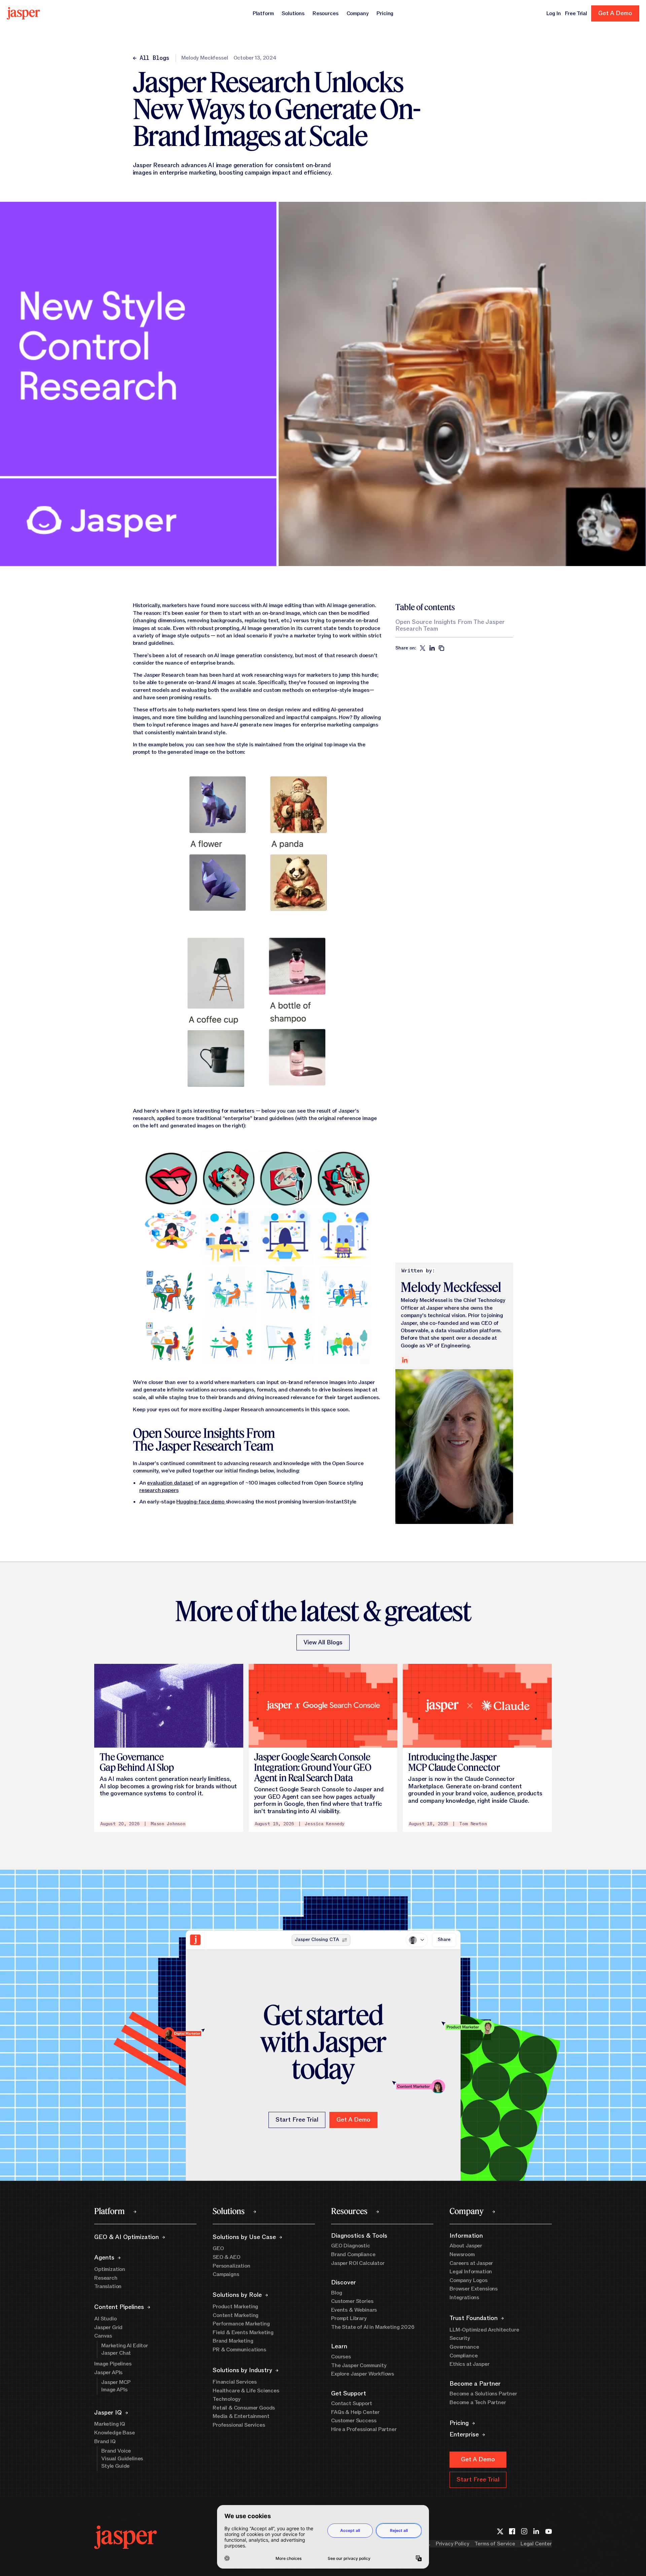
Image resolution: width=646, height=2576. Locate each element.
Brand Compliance (353, 2254)
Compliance (463, 2356)
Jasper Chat (116, 2353)
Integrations (464, 2298)
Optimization (110, 2269)
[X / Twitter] (500, 2531)
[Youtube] (548, 2531)
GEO (218, 2248)
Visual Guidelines (122, 2459)
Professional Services (239, 2425)
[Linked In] (536, 2531)
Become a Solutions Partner (483, 2394)
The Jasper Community (359, 2365)
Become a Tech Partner (478, 2402)
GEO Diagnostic (351, 2246)
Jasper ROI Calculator (358, 2263)
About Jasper (466, 2246)
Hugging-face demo (201, 1502)
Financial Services (235, 2382)
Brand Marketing (233, 2341)
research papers (159, 1490)
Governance (464, 2347)
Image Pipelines (113, 2364)
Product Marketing (235, 2307)
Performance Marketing (241, 2324)
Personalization (231, 2266)
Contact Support (352, 2403)
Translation (108, 2286)
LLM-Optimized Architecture (484, 2330)
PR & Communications (239, 2350)
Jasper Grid (108, 2327)
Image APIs (114, 2390)
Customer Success (354, 2421)
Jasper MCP (116, 2382)
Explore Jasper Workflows (363, 2374)
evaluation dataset (170, 1483)
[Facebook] (512, 2531)
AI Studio (105, 2319)
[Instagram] (524, 2531)
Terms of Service (495, 2544)
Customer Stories (352, 2301)
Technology (226, 2399)
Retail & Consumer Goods (244, 2408)
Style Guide (115, 2466)
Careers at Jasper (471, 2263)
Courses (341, 2357)
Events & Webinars (354, 2310)
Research (106, 2278)
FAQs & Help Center (355, 2412)
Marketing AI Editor (125, 2346)
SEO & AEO (227, 2257)
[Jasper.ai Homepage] (23, 13)
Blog (336, 2293)
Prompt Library (349, 2318)
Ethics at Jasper (469, 2364)
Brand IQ (105, 2441)
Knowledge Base (115, 2433)
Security (460, 2338)
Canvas (103, 2336)
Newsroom (462, 2254)
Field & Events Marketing (243, 2332)
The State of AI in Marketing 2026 (373, 2327)
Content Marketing (236, 2315)
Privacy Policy (453, 2544)
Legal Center (536, 2544)
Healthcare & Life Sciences (246, 2391)
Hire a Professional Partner (364, 2429)
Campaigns (226, 2274)
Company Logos (469, 2280)
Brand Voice (116, 2451)
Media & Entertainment (241, 2416)
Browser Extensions (474, 2289)
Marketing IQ (110, 2424)
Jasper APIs (108, 2373)
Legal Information (471, 2272)
